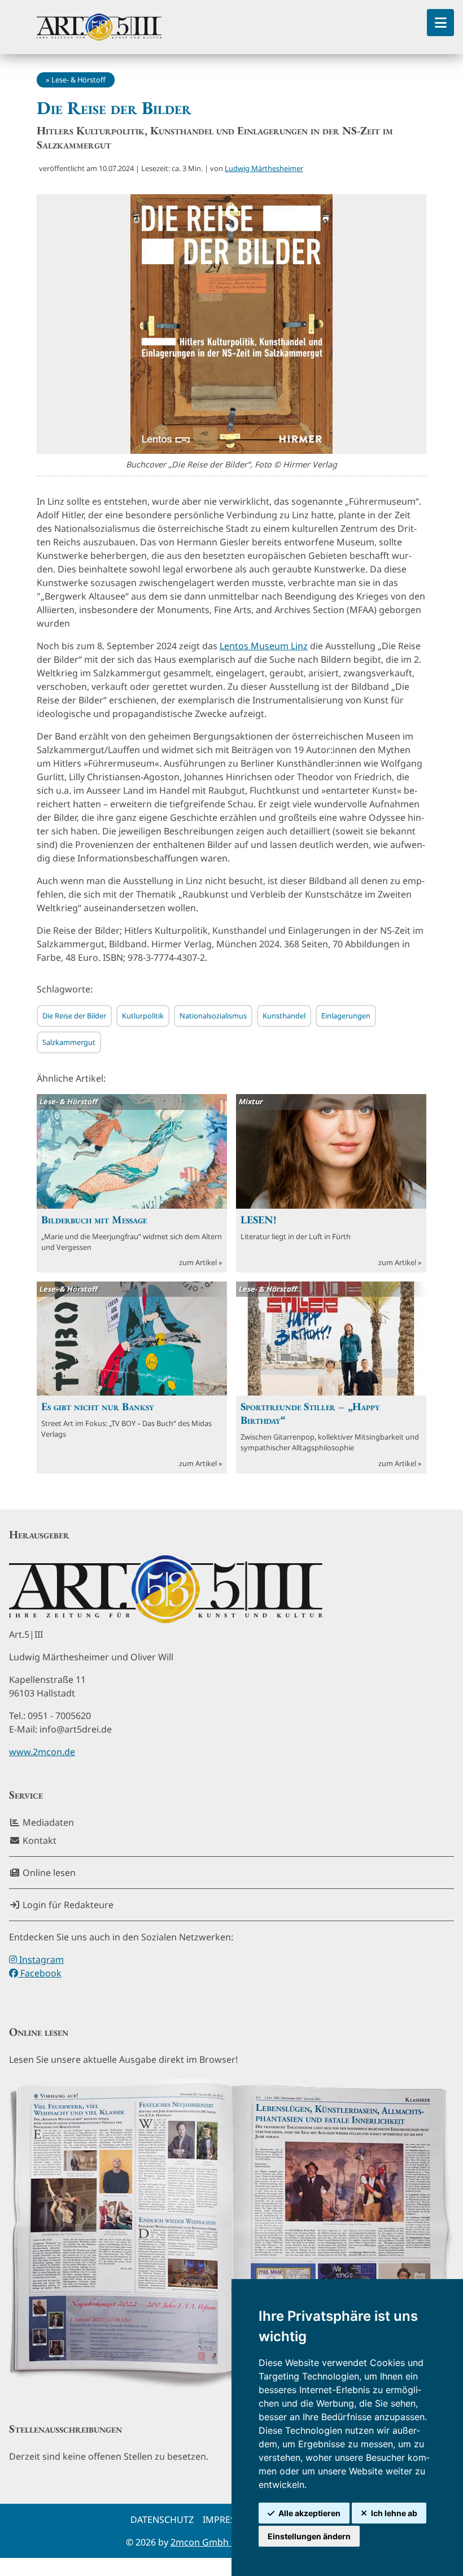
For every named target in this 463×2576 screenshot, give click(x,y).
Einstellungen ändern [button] (309, 2536)
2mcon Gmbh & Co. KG (219, 2542)
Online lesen (48, 1873)
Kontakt (38, 1840)
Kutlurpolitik (143, 1016)
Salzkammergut (69, 1042)
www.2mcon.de (42, 1752)
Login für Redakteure (67, 1905)
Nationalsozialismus (213, 1016)
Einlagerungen (346, 1016)
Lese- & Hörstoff (78, 80)
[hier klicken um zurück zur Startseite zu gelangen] (99, 27)
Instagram (40, 1960)
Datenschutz (162, 2520)
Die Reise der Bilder (74, 1016)
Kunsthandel (284, 1016)
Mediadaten (47, 1822)
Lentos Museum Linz (264, 646)
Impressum (229, 2520)
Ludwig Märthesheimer (264, 168)
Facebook (40, 1973)
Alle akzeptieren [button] (309, 2513)
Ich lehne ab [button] (394, 2513)
